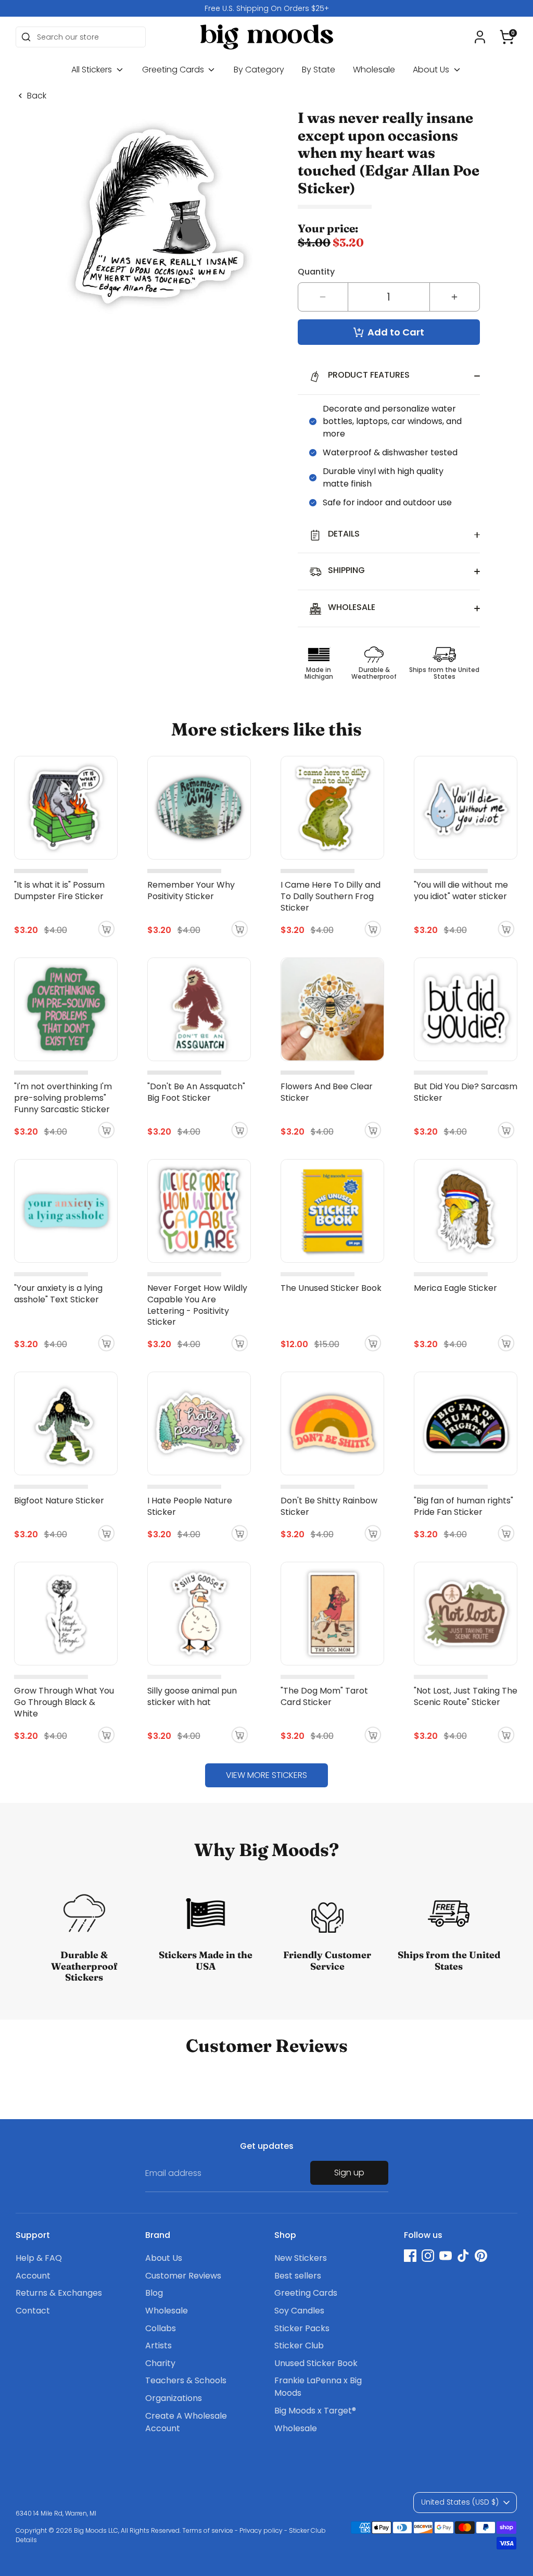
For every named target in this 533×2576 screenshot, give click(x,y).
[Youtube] (446, 2256)
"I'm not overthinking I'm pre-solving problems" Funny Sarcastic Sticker (63, 1098)
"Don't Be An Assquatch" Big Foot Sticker (196, 1092)
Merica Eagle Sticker (455, 1288)
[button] (507, 37)
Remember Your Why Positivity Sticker (191, 891)
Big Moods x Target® (315, 2411)
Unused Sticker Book (316, 2363)
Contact (33, 2311)
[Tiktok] (463, 2256)
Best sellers (298, 2276)
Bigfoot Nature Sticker (59, 1501)
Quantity (316, 272)
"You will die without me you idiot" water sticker (461, 891)
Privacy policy (261, 2530)
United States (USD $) (460, 2502)
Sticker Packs (302, 2328)
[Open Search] (26, 37)
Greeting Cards (174, 70)
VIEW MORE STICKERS (266, 1775)
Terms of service (208, 2530)
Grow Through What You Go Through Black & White (64, 1702)
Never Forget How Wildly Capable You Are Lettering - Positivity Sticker (197, 1305)
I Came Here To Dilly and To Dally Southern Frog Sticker (331, 896)
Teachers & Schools (186, 2380)
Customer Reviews (183, 2276)
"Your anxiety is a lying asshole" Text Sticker (58, 1294)
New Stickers (301, 2258)
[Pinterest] (481, 2256)
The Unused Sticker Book (331, 1288)
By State (319, 70)
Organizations (174, 2398)
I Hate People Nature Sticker (190, 1506)
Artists (158, 2345)
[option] (266, 8)
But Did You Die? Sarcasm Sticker (466, 1092)
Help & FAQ (39, 2258)
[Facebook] (410, 2256)
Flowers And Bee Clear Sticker (327, 1092)
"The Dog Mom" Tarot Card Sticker (324, 1696)
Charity (160, 2363)
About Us (432, 70)
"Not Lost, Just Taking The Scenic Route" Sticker (466, 1696)
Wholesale (374, 70)
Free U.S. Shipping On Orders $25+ (267, 8)
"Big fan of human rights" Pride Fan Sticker (464, 1506)
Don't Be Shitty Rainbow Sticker (329, 1506)
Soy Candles (299, 2311)
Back (37, 96)
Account (33, 2276)
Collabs (161, 2328)
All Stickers (93, 70)
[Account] (480, 37)
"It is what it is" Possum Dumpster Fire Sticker (59, 891)
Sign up (349, 2173)
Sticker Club (299, 2345)
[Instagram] (428, 2256)
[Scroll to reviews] (389, 207)
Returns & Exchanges (59, 2293)
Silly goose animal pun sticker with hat (192, 1696)
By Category (259, 70)
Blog (154, 2293)
